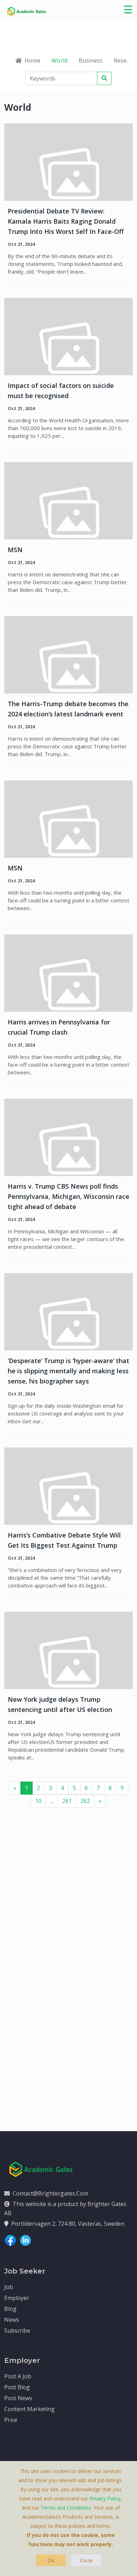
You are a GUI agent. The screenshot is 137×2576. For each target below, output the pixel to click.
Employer (17, 2298)
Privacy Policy (105, 2498)
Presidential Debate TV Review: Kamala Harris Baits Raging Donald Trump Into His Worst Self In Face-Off (66, 221)
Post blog (17, 2387)
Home (32, 60)
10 (38, 1801)
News (12, 2320)
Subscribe (17, 2331)
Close (86, 2560)
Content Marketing (30, 2409)
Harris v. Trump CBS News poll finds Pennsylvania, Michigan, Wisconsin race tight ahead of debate (68, 1196)
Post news (18, 2398)
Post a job (18, 2376)
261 (67, 1801)
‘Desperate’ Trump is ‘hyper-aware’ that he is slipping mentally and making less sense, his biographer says (68, 1371)
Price (11, 2420)
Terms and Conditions (66, 2508)
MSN (15, 550)
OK (51, 2560)
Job (9, 2287)
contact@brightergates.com (50, 2193)
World (60, 60)
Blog (10, 2309)
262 (85, 1801)
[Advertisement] (68, 1897)
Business (91, 60)
